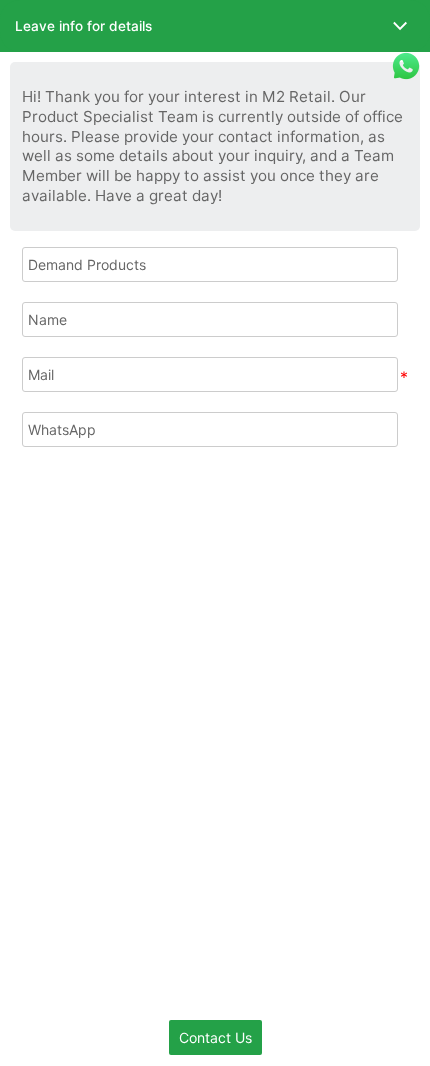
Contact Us (215, 1037)
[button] (215, 26)
